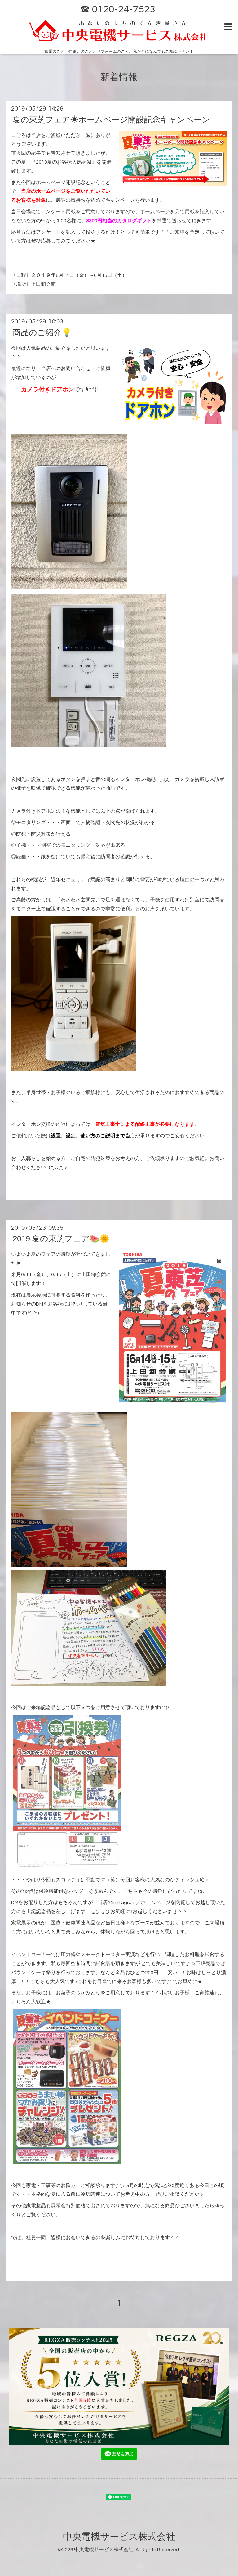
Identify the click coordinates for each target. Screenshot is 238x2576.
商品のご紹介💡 (42, 332)
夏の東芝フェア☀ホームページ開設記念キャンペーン (111, 120)
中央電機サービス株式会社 (119, 2537)
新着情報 (119, 77)
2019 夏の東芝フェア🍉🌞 (61, 1239)
